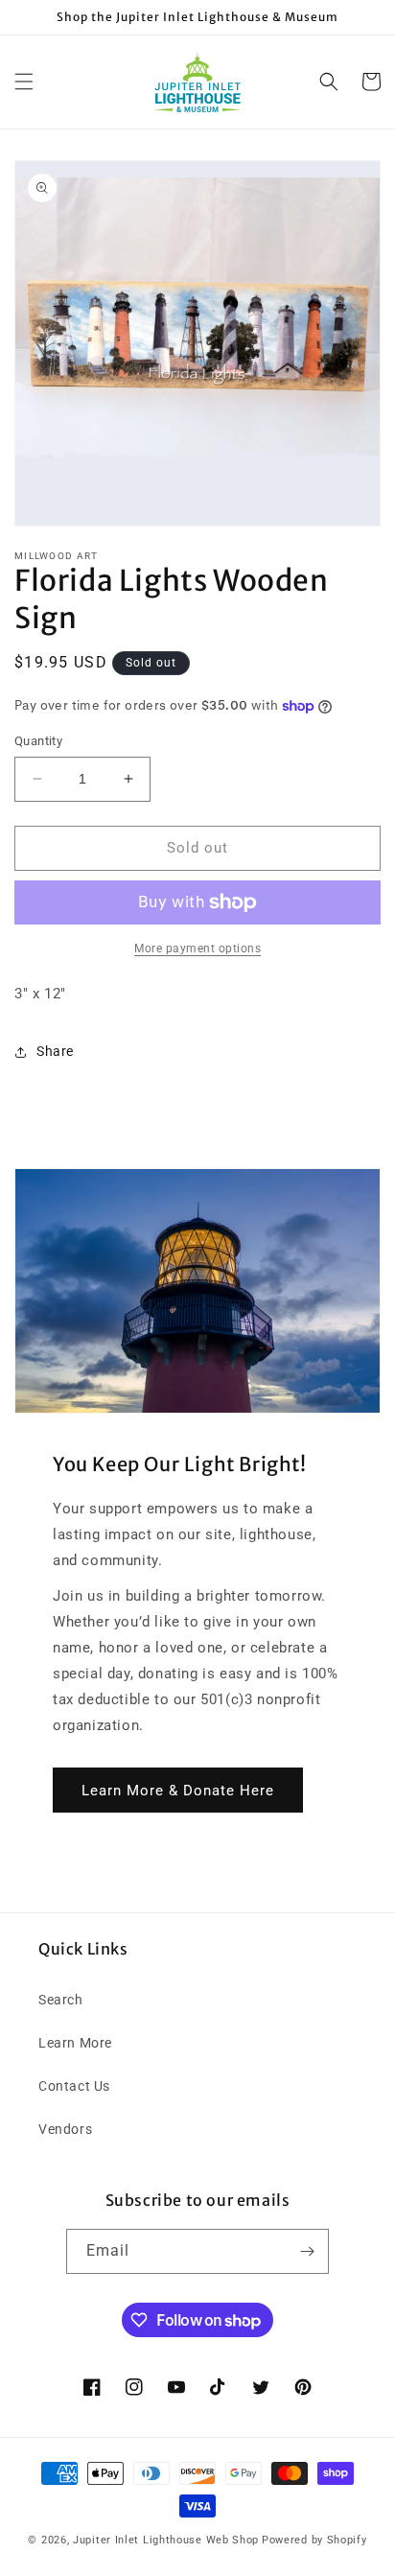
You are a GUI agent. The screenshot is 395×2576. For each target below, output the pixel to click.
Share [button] (55, 1051)
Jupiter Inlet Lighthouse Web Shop (166, 2540)
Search (61, 2000)
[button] (24, 82)
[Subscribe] (307, 2251)
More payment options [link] (197, 948)
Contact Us (74, 2086)
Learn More (75, 2043)
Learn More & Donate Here (178, 1791)
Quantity (38, 741)
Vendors (65, 2129)
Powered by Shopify (314, 2540)
